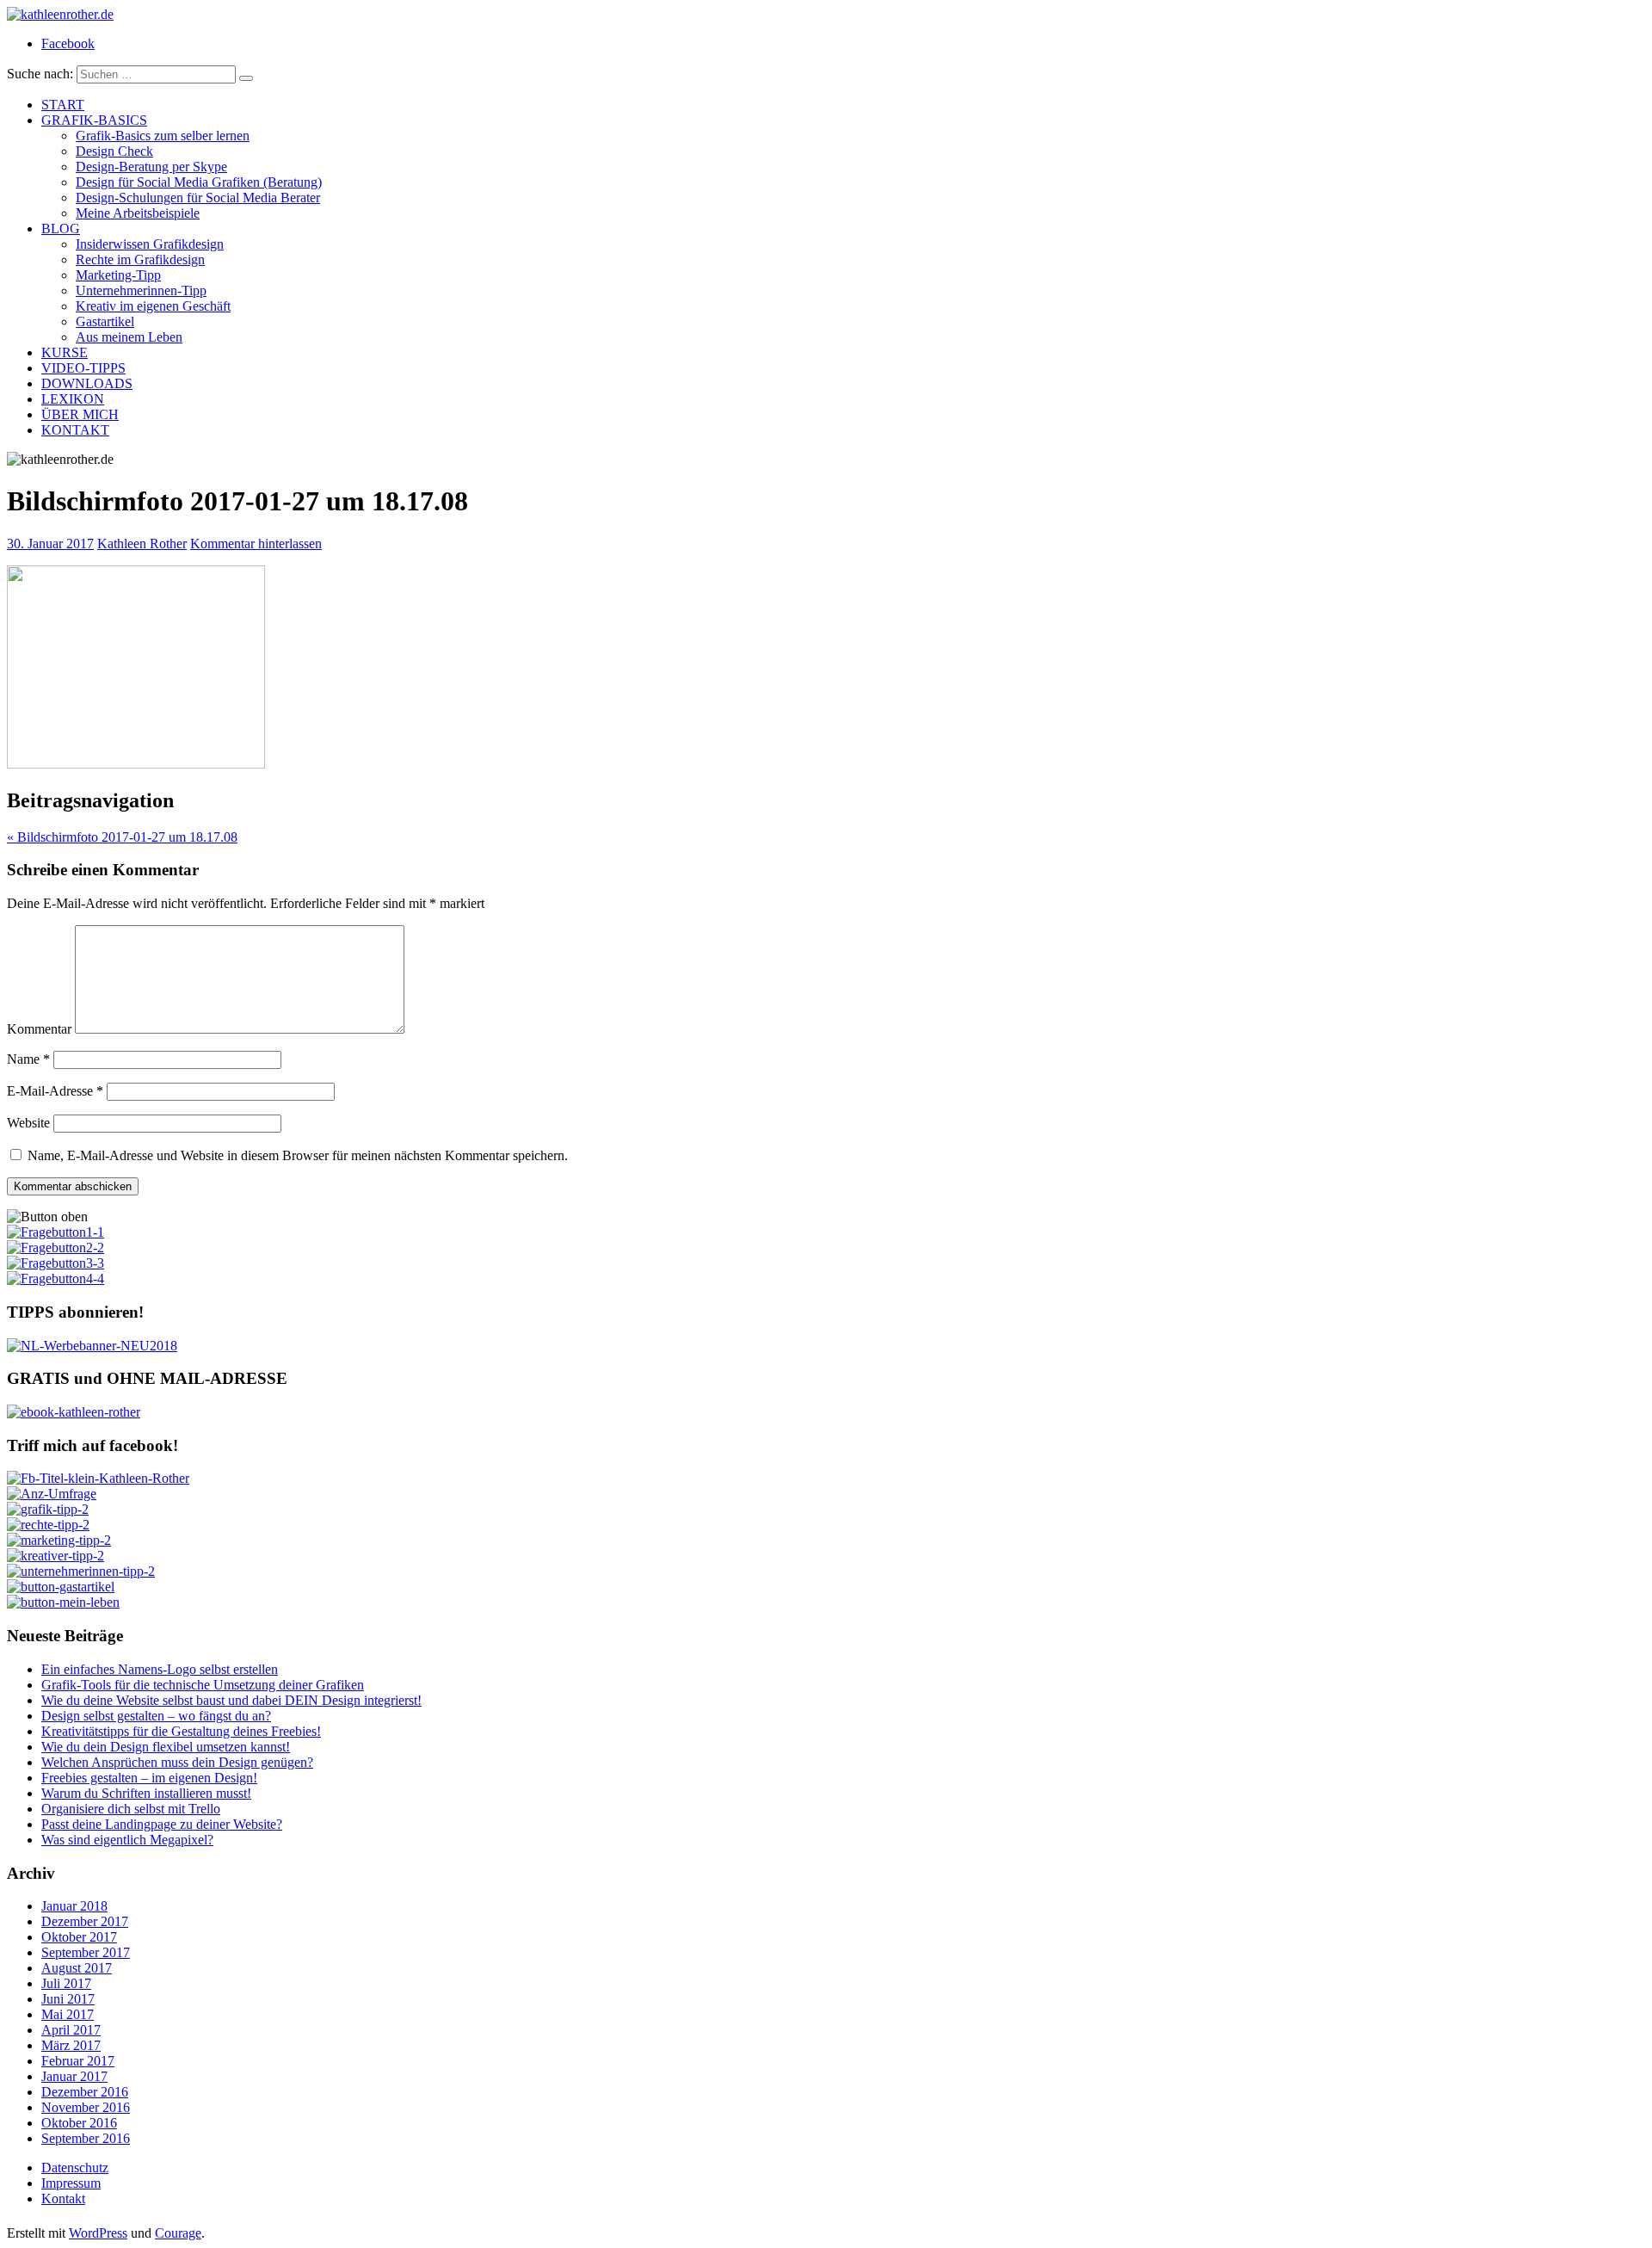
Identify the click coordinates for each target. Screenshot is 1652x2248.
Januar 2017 (74, 2076)
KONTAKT (75, 430)
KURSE (65, 352)
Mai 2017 (68, 2014)
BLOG (61, 229)
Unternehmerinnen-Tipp (141, 290)
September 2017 (86, 1952)
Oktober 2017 (79, 1937)
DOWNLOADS (87, 383)
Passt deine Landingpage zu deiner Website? (162, 1824)
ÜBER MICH (80, 414)
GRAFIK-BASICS (94, 120)
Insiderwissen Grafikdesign (150, 244)
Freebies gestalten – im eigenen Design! (149, 1778)
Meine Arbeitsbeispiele (138, 213)
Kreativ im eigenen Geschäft (153, 306)
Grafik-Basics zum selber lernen (163, 136)
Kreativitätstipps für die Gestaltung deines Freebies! (181, 1731)
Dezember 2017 (85, 1921)
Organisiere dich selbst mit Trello (131, 1809)
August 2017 (77, 1968)
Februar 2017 (78, 2061)
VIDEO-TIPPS (83, 368)
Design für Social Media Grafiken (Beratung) (199, 182)
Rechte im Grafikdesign (140, 259)
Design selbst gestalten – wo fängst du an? (156, 1716)
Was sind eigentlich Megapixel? (127, 1840)
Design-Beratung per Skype (151, 167)
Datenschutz (75, 2168)
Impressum (71, 2183)
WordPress (98, 2233)
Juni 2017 (68, 1999)
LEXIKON (73, 399)
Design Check (114, 151)
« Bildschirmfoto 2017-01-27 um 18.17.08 (122, 837)
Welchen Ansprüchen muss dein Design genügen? (177, 1762)
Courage (178, 2233)
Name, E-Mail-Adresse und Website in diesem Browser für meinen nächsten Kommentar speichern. (298, 1155)
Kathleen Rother (142, 543)
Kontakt (63, 2199)
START (63, 105)
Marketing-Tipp (118, 275)
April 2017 (71, 2030)
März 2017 (71, 2045)
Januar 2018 (74, 1906)
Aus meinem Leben (129, 337)
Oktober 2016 (79, 2123)
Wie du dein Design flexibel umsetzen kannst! (166, 1747)
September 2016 (86, 2138)
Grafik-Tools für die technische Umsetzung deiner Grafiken (203, 1685)
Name (28, 1059)
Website (28, 1123)
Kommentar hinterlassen (256, 543)
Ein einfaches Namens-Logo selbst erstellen (160, 1669)
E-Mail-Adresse (55, 1091)
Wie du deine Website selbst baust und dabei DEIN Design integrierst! (231, 1700)
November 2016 (86, 2107)
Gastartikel (105, 321)
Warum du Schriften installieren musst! (146, 1793)
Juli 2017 (66, 1983)
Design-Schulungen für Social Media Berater (198, 198)
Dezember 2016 (85, 2092)
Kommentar (39, 1029)
